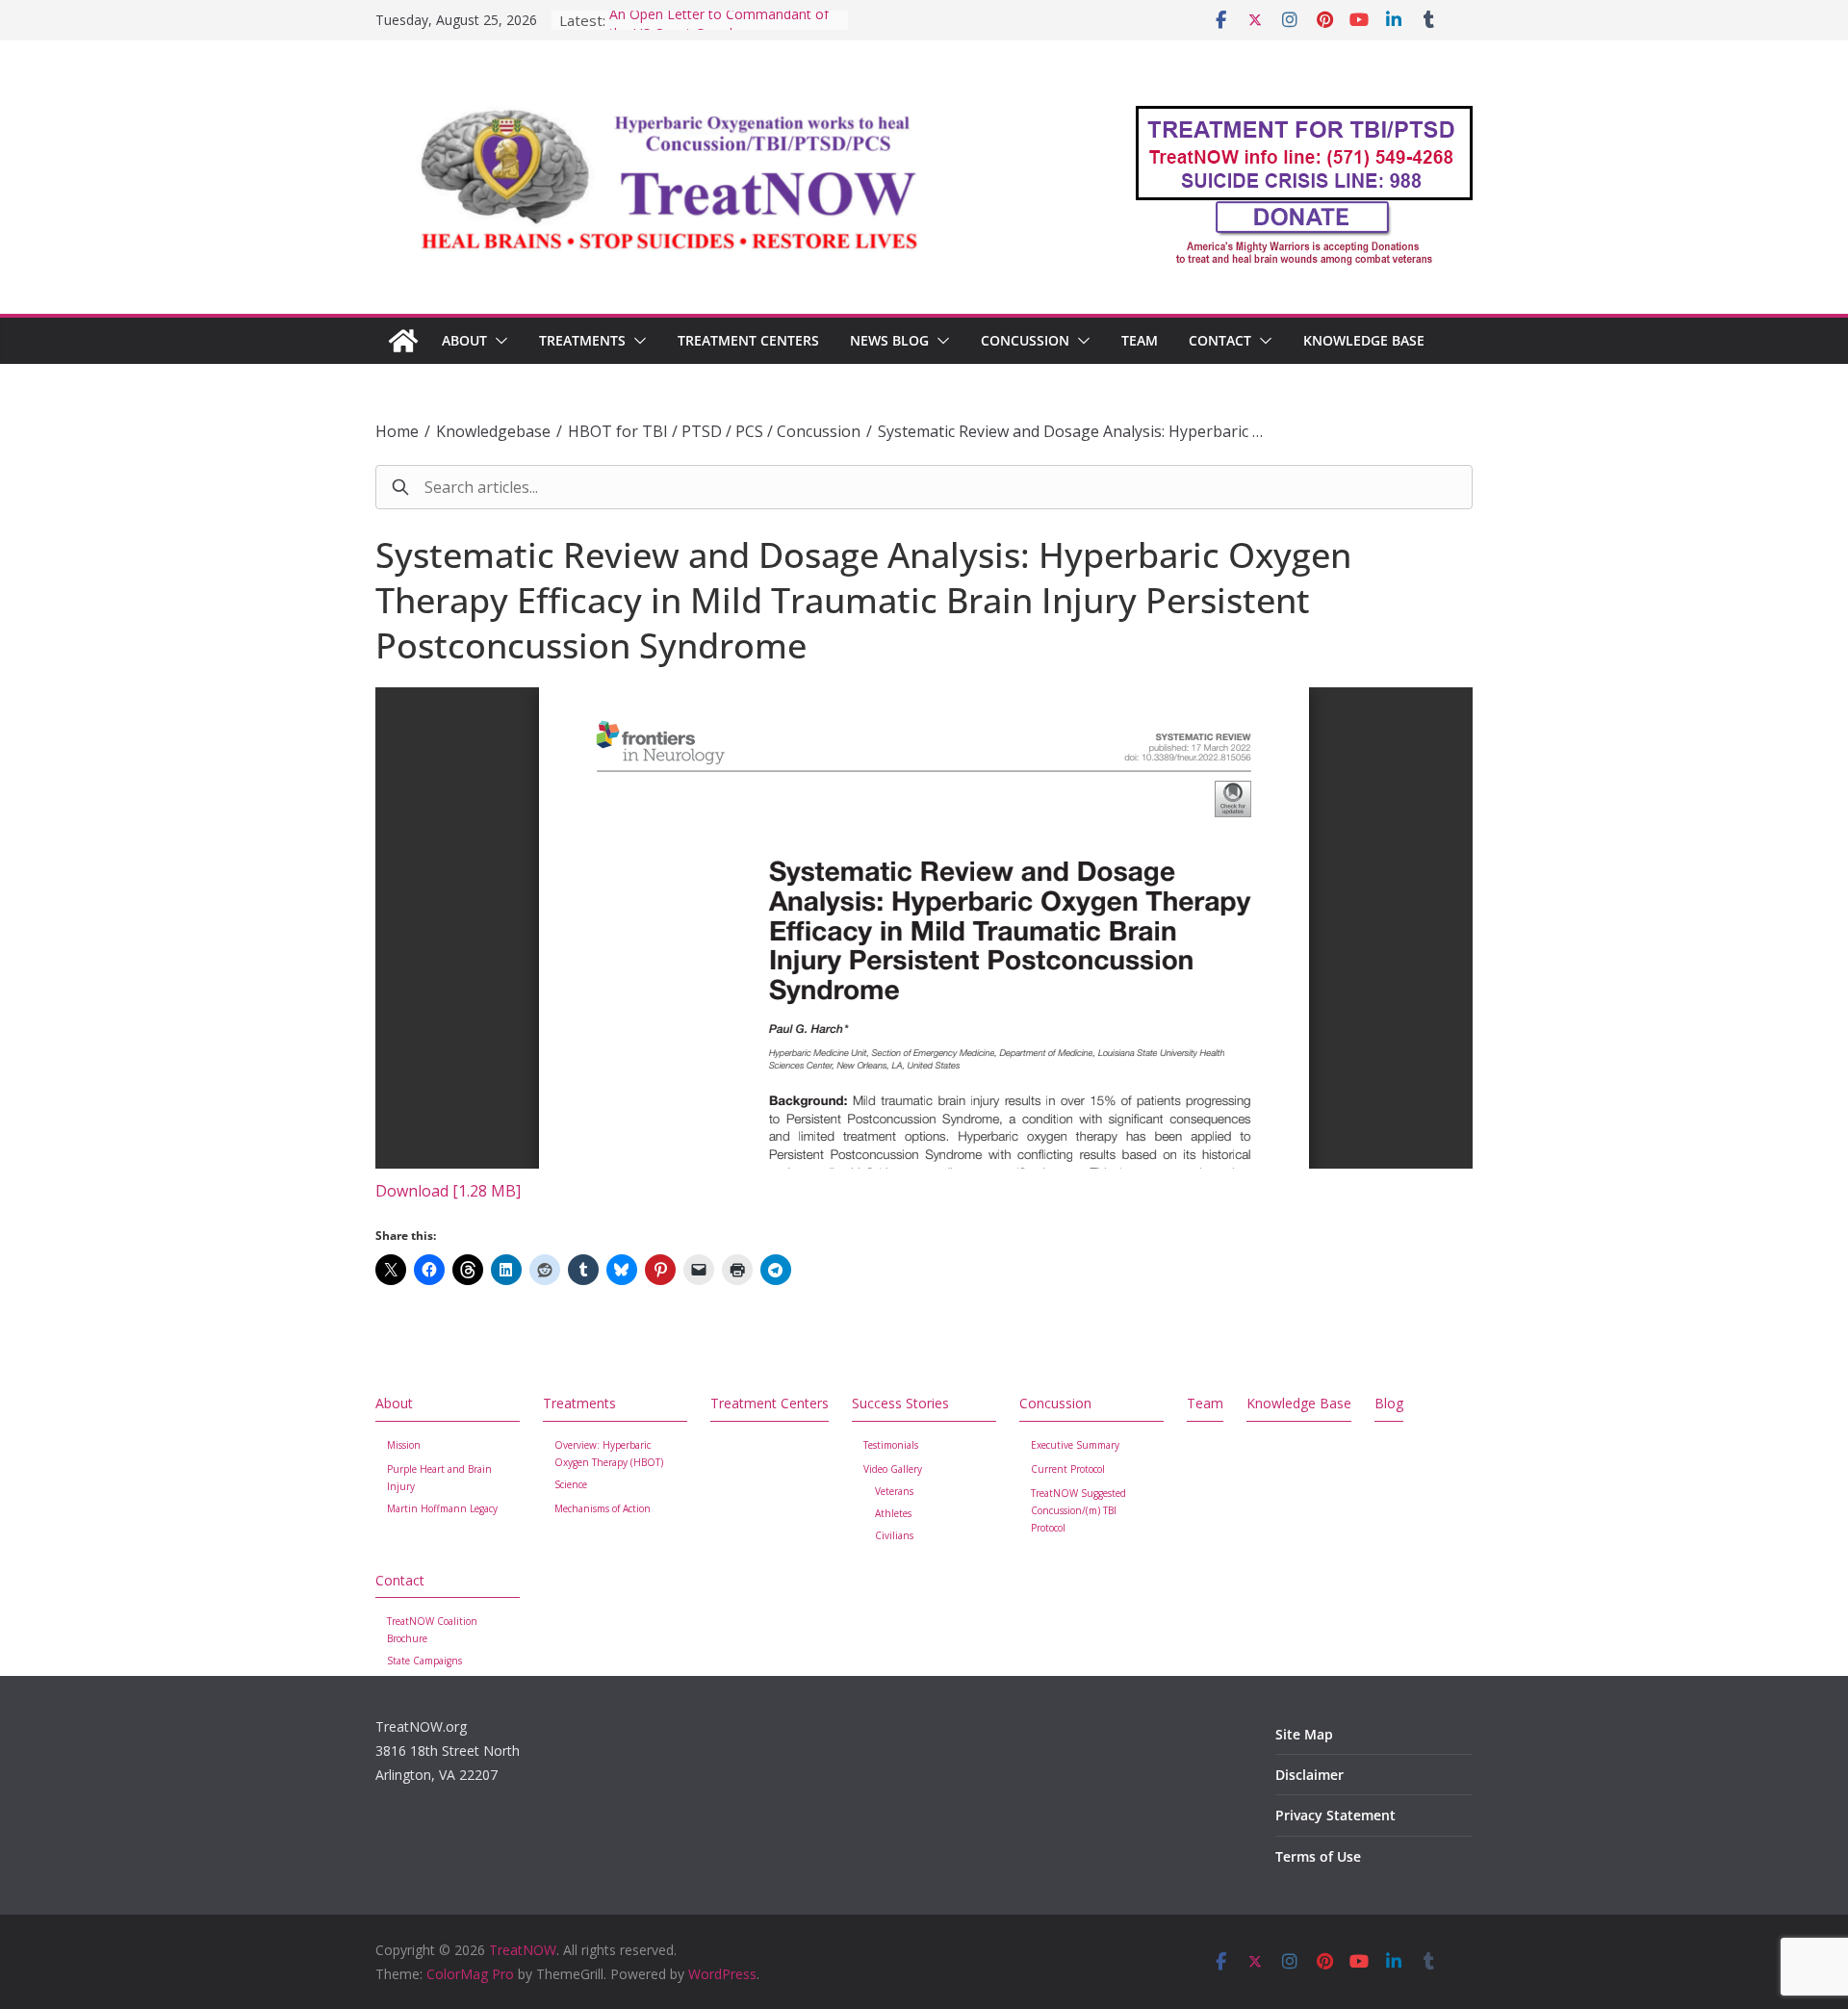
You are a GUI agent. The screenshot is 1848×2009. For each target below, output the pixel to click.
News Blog (889, 340)
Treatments (582, 340)
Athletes (893, 1513)
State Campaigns (424, 1661)
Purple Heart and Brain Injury (439, 1478)
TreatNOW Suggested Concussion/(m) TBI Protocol (1078, 1510)
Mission (404, 1445)
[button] (498, 341)
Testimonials (891, 1445)
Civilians (894, 1535)
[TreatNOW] (403, 341)
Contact (1220, 340)
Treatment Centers (748, 340)
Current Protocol (1068, 1469)
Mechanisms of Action (603, 1508)
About (464, 340)
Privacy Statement (1335, 1815)
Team (1140, 340)
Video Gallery (893, 1469)
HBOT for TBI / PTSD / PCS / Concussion (714, 431)
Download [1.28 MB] (448, 1191)
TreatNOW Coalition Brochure (432, 1630)
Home (397, 431)
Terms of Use (1318, 1856)
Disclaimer (1309, 1775)
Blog (1389, 1403)
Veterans (894, 1491)
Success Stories (900, 1403)
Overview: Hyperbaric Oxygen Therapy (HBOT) (609, 1454)
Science (571, 1484)
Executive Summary (1075, 1445)
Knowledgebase (493, 431)
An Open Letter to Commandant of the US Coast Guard (719, 29)
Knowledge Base (1364, 340)
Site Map (1304, 1734)
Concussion (1025, 340)
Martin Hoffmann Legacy (442, 1508)
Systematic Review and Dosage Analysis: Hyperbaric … (1070, 431)
